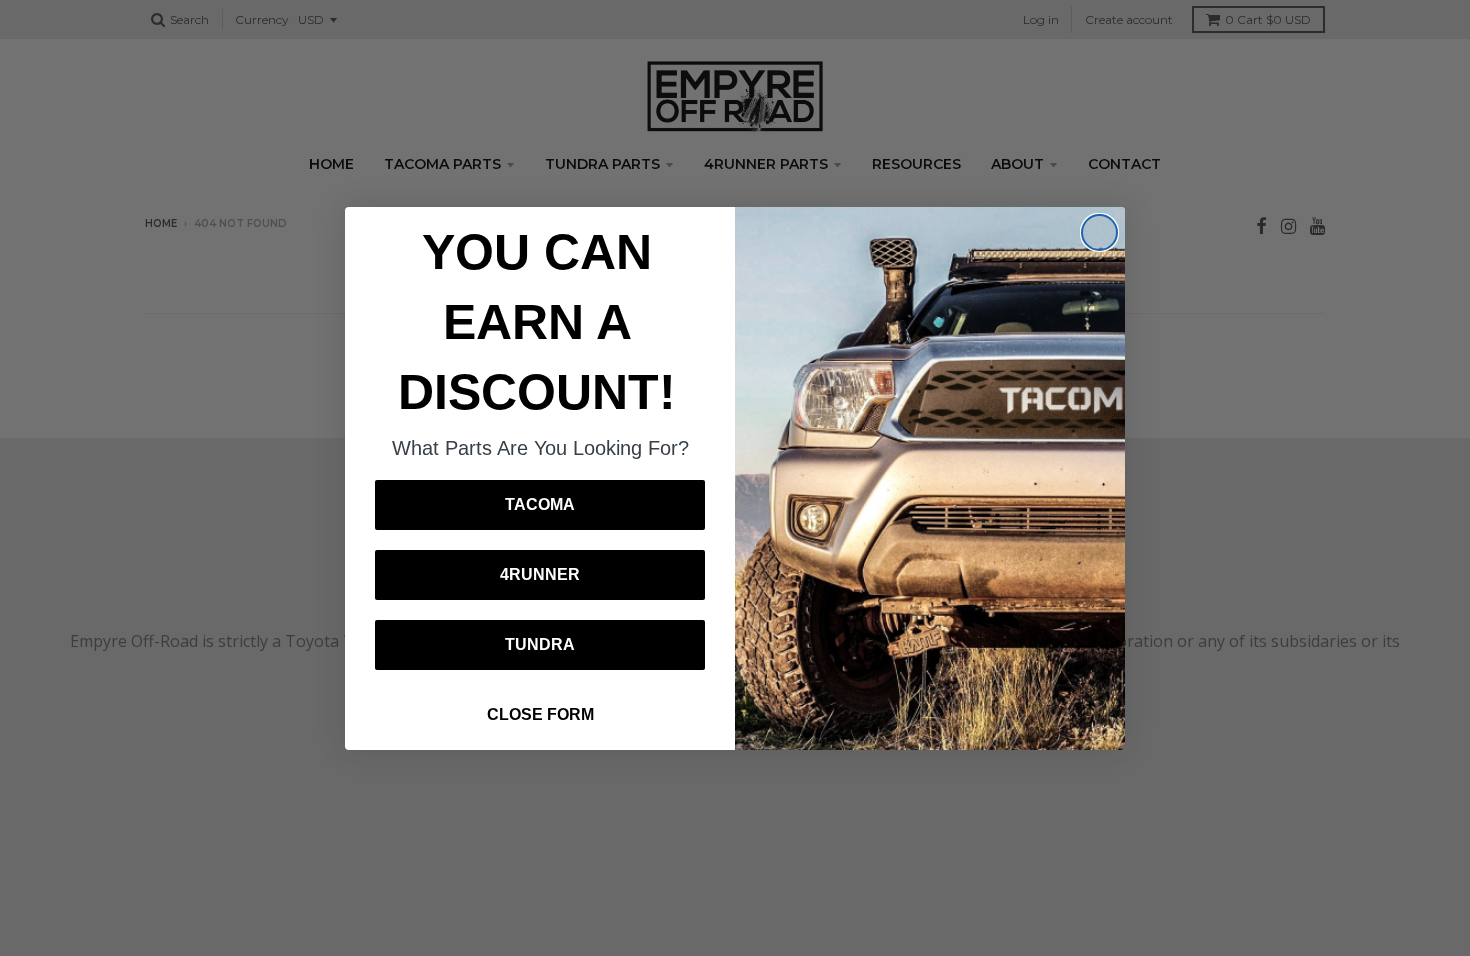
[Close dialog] (1099, 232)
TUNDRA (540, 644)
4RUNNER (540, 574)
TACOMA (540, 504)
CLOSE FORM (540, 714)
